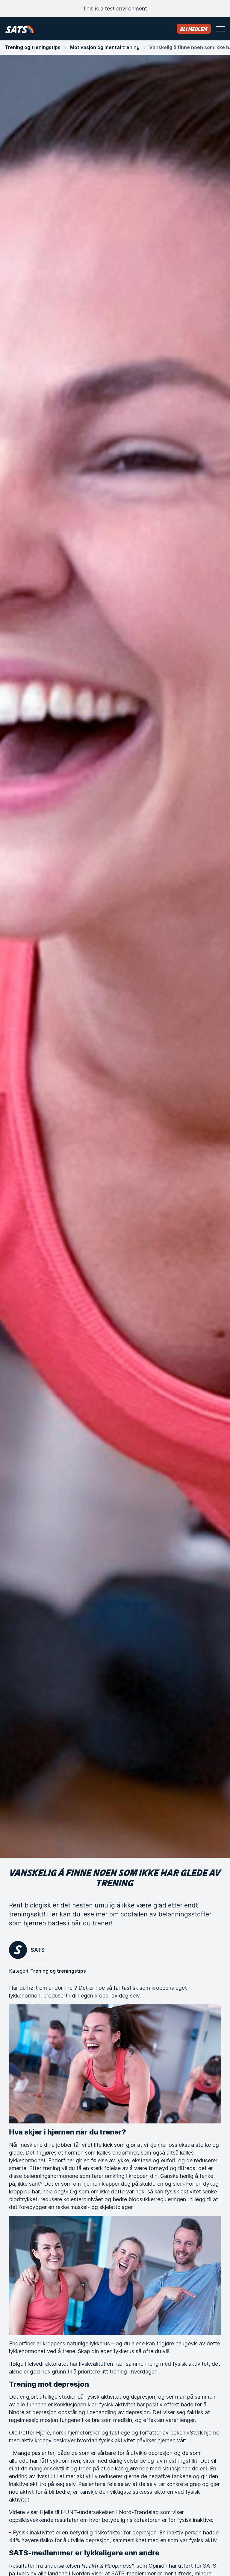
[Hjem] (20, 29)
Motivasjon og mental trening (105, 47)
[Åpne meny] (220, 29)
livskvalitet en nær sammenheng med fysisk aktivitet (144, 2364)
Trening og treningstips (33, 47)
